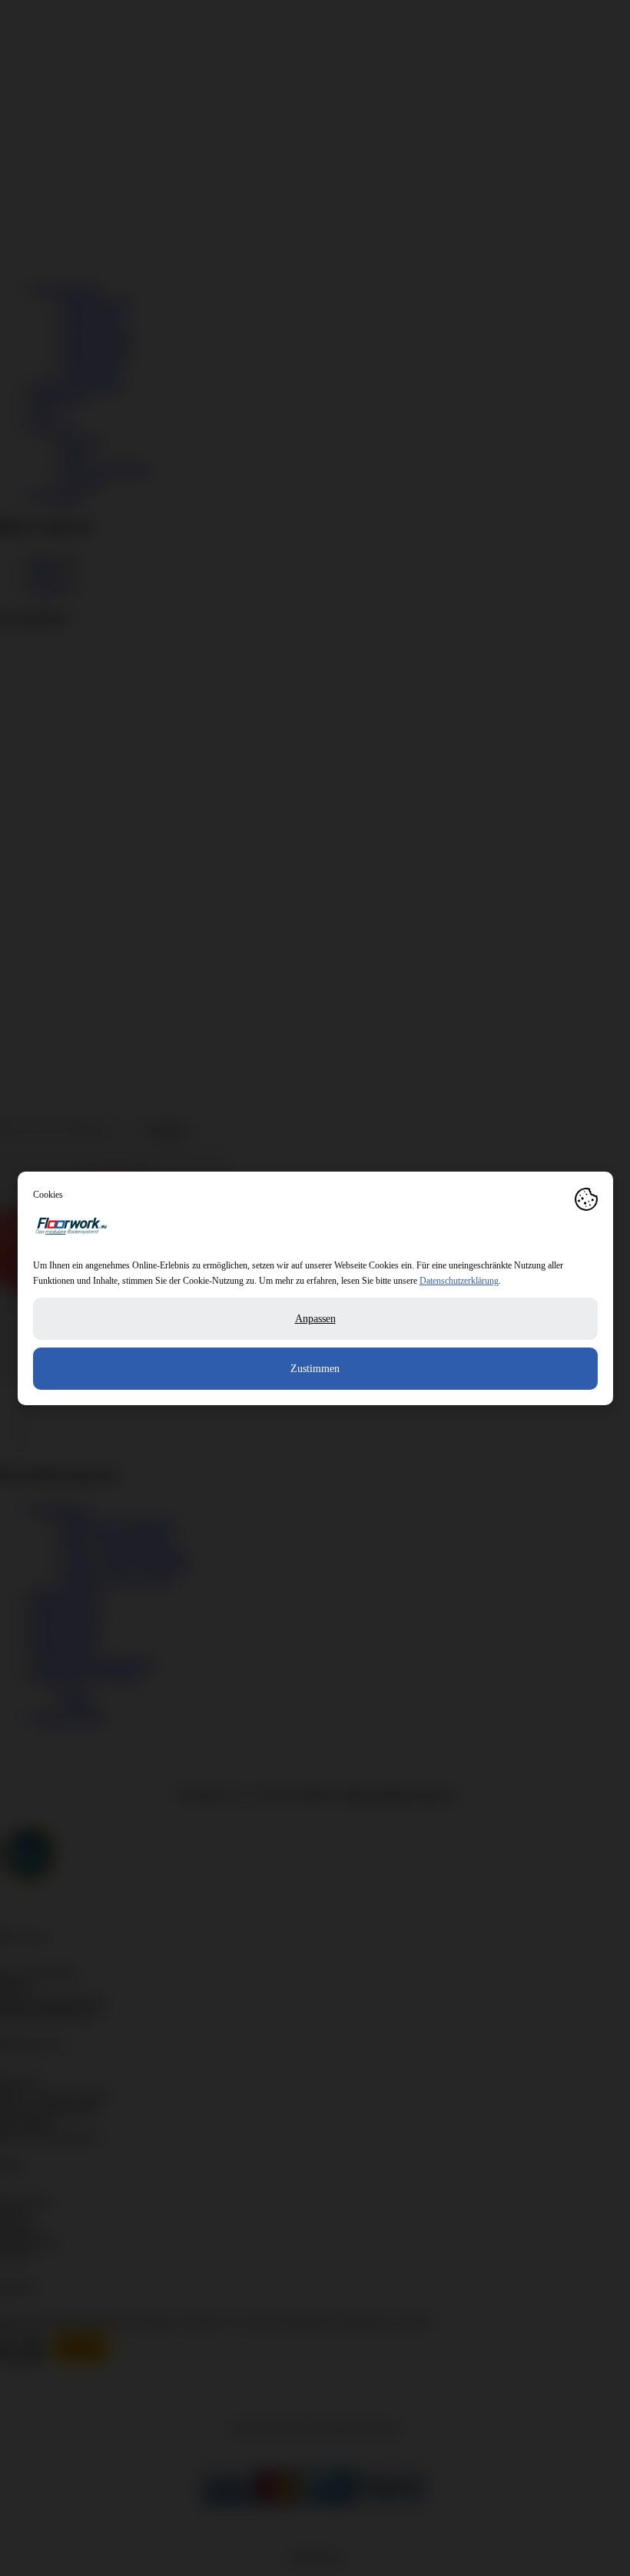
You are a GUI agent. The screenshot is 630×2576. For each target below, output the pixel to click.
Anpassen (315, 1319)
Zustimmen (315, 1369)
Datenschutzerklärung (459, 1281)
